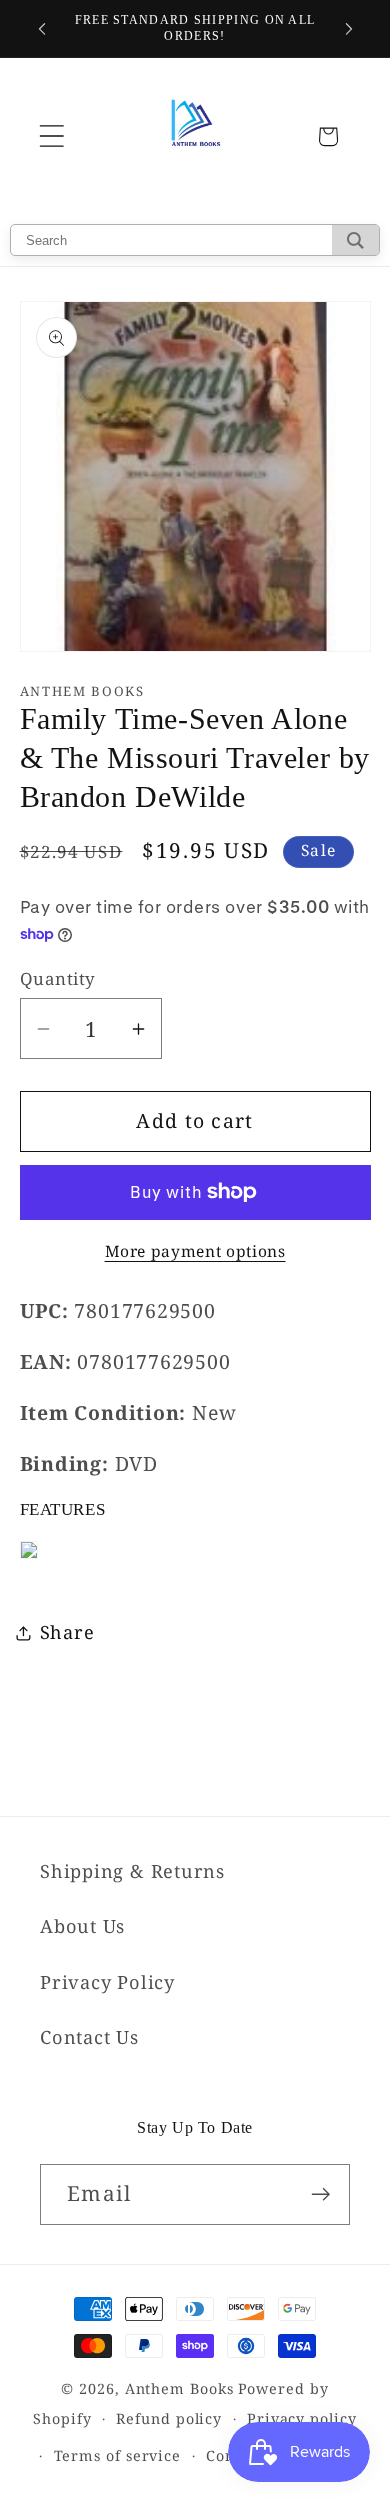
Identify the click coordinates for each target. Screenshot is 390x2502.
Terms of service (118, 2455)
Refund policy (169, 2418)
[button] (51, 136)
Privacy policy (302, 2418)
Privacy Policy (107, 1982)
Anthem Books (179, 2388)
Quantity (58, 978)
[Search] (355, 240)
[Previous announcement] (42, 29)
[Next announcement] (349, 29)
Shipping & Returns (132, 1871)
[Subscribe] (320, 2194)
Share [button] (67, 1632)
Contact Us (89, 2037)
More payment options (195, 1251)
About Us (82, 1926)
